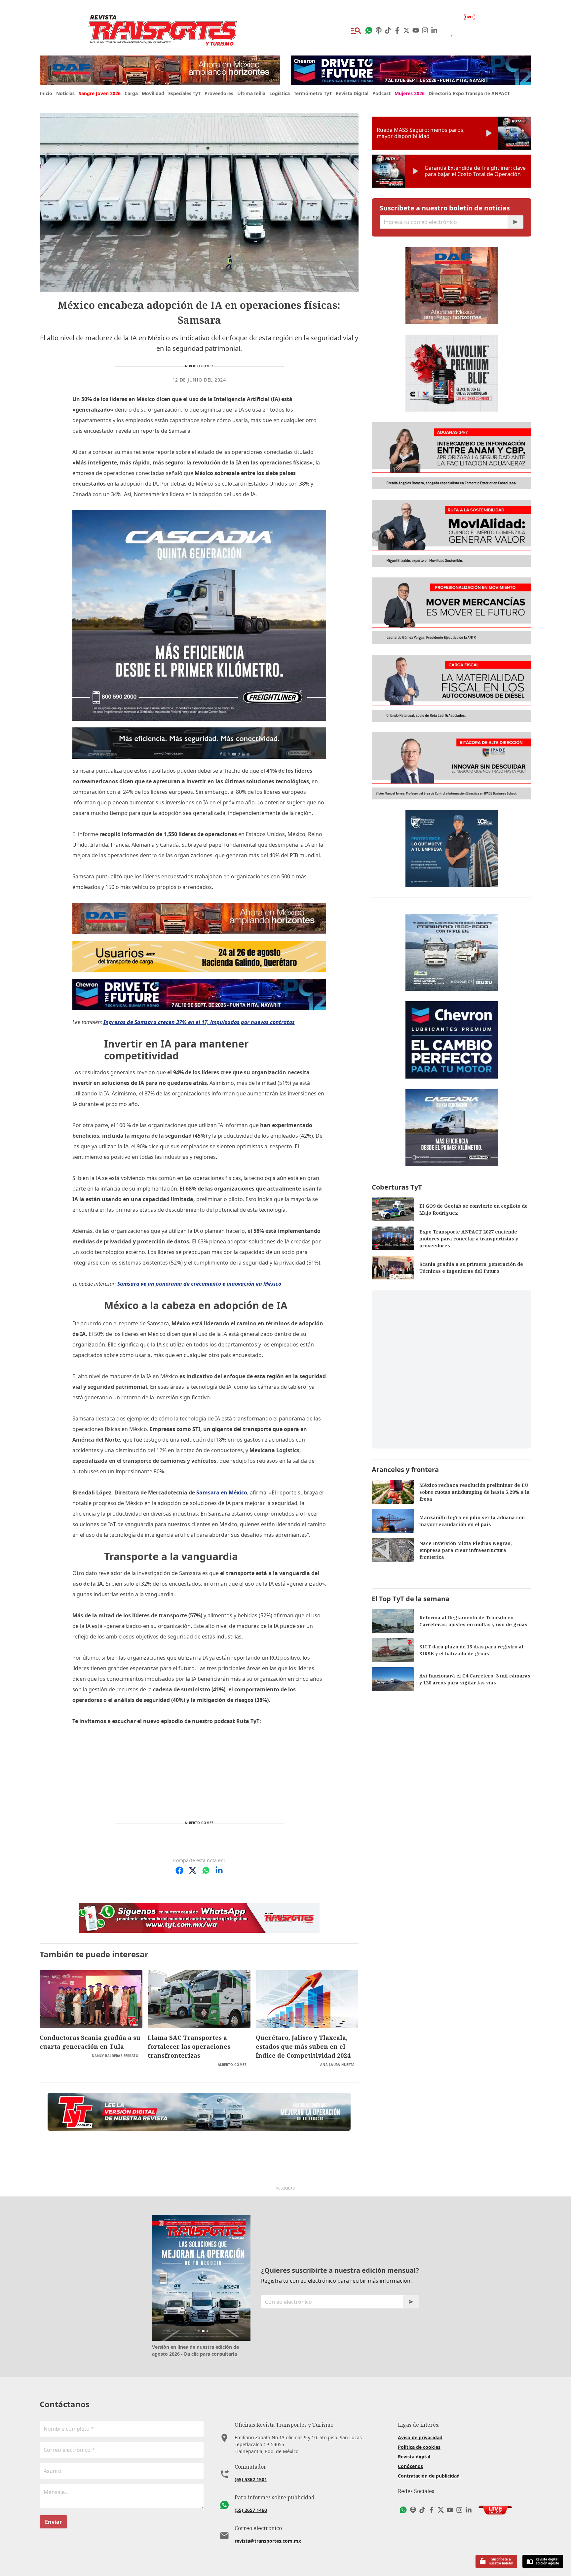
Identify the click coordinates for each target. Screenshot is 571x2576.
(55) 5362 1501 (251, 2479)
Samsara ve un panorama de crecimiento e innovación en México (199, 1284)
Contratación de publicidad (429, 2476)
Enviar (53, 2522)
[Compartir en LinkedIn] (219, 1870)
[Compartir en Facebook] (179, 1870)
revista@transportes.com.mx (268, 2541)
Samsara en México (222, 1492)
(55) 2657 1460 (251, 2510)
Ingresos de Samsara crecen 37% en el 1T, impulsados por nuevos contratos (199, 1022)
